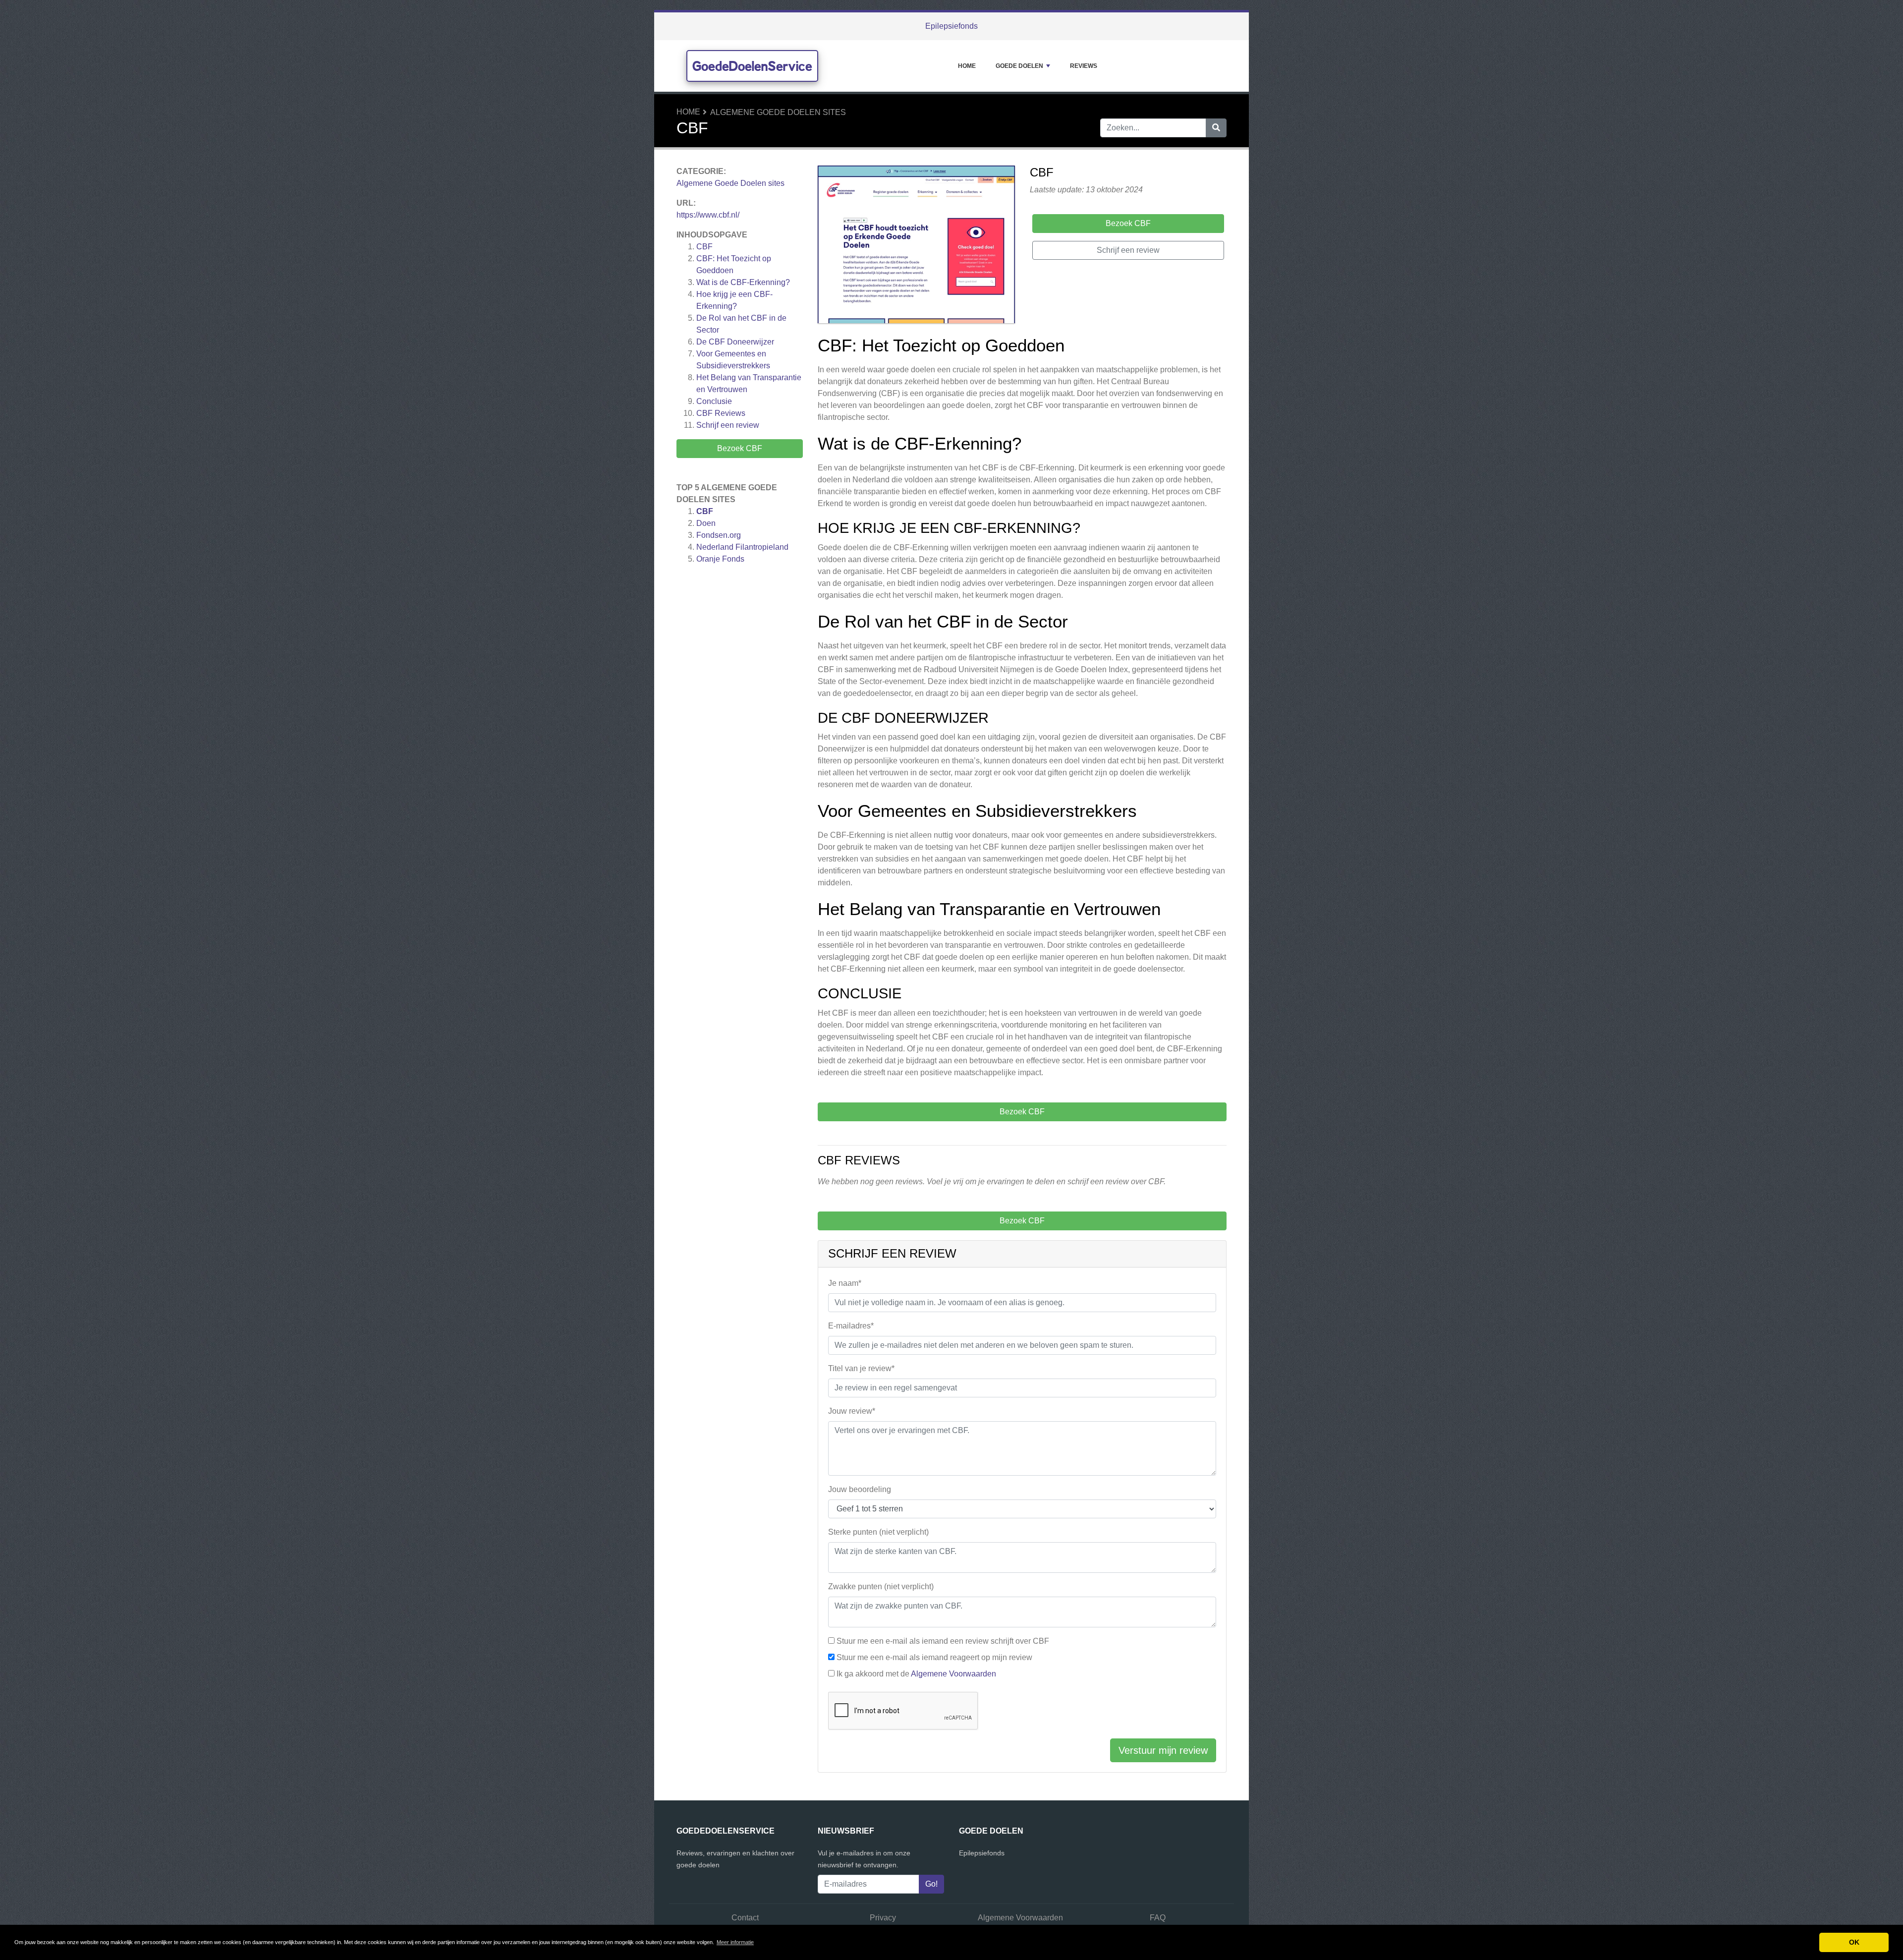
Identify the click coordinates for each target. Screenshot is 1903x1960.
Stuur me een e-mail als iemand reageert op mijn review (934, 1657)
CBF (704, 247)
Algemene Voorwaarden (953, 1674)
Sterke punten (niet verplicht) (878, 1532)
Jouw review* (852, 1411)
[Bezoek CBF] (916, 246)
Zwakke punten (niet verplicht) (881, 1586)
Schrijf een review (728, 425)
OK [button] (1854, 1942)
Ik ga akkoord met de (916, 1674)
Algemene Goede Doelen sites (778, 112)
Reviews (1084, 66)
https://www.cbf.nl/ (708, 215)
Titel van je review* (861, 1368)
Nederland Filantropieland (742, 547)
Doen (706, 523)
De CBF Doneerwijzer (735, 342)
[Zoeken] (1216, 128)
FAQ (1158, 1918)
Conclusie (714, 401)
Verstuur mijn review (1163, 1750)
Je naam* (845, 1283)
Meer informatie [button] (735, 1942)
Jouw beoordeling (860, 1489)
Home (967, 66)
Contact (745, 1918)
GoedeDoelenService (752, 66)
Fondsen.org (719, 535)
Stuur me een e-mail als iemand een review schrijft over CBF (943, 1641)
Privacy (883, 1918)
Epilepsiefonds (951, 26)
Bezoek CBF (740, 448)
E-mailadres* (851, 1326)
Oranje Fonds (720, 559)
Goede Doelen (1019, 66)
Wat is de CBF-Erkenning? (743, 282)
